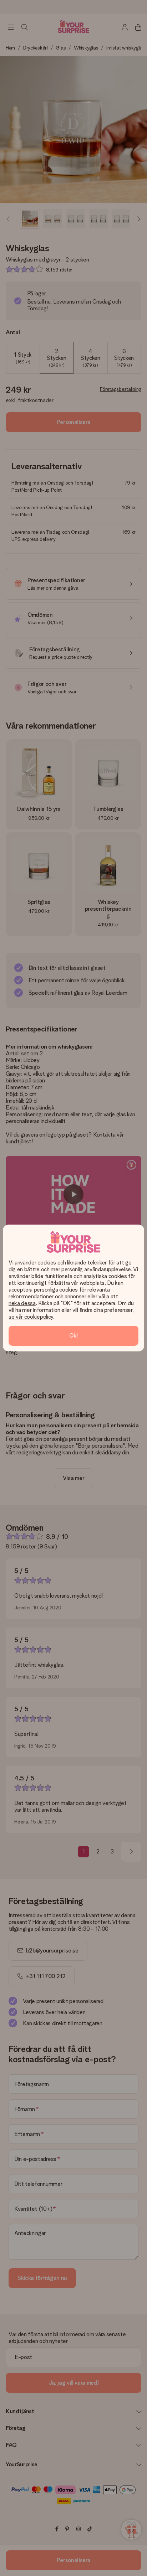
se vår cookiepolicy (31, 1317)
